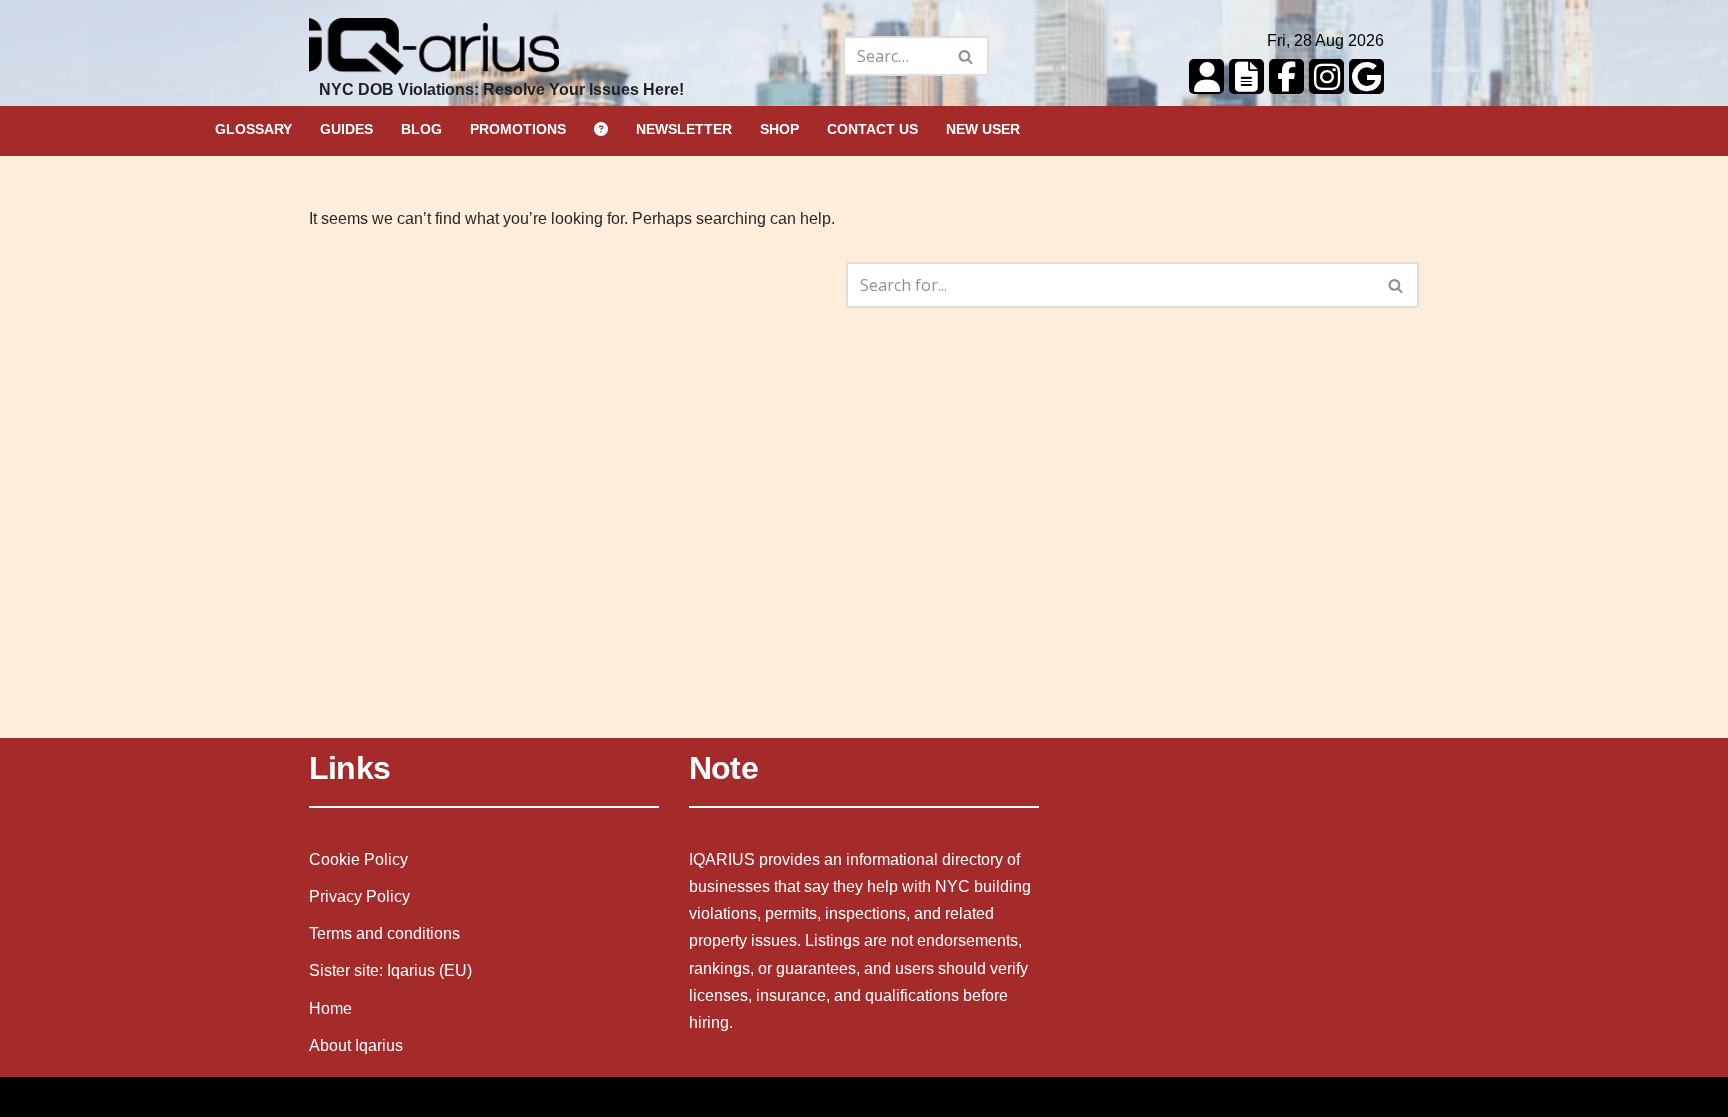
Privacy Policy (359, 896)
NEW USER (983, 129)
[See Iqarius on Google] (1364, 75)
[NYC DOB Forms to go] (1244, 75)
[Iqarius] (434, 56)
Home (330, 1008)
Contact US (872, 129)
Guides (346, 129)
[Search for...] (791, 56)
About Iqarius (356, 1045)
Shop (779, 129)
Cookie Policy (358, 859)
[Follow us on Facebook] (1284, 75)
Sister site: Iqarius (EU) (390, 970)
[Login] (1204, 75)
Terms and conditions (384, 933)
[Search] (966, 56)
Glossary (253, 129)
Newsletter (684, 129)
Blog (421, 129)
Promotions (518, 129)
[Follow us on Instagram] (1324, 75)
